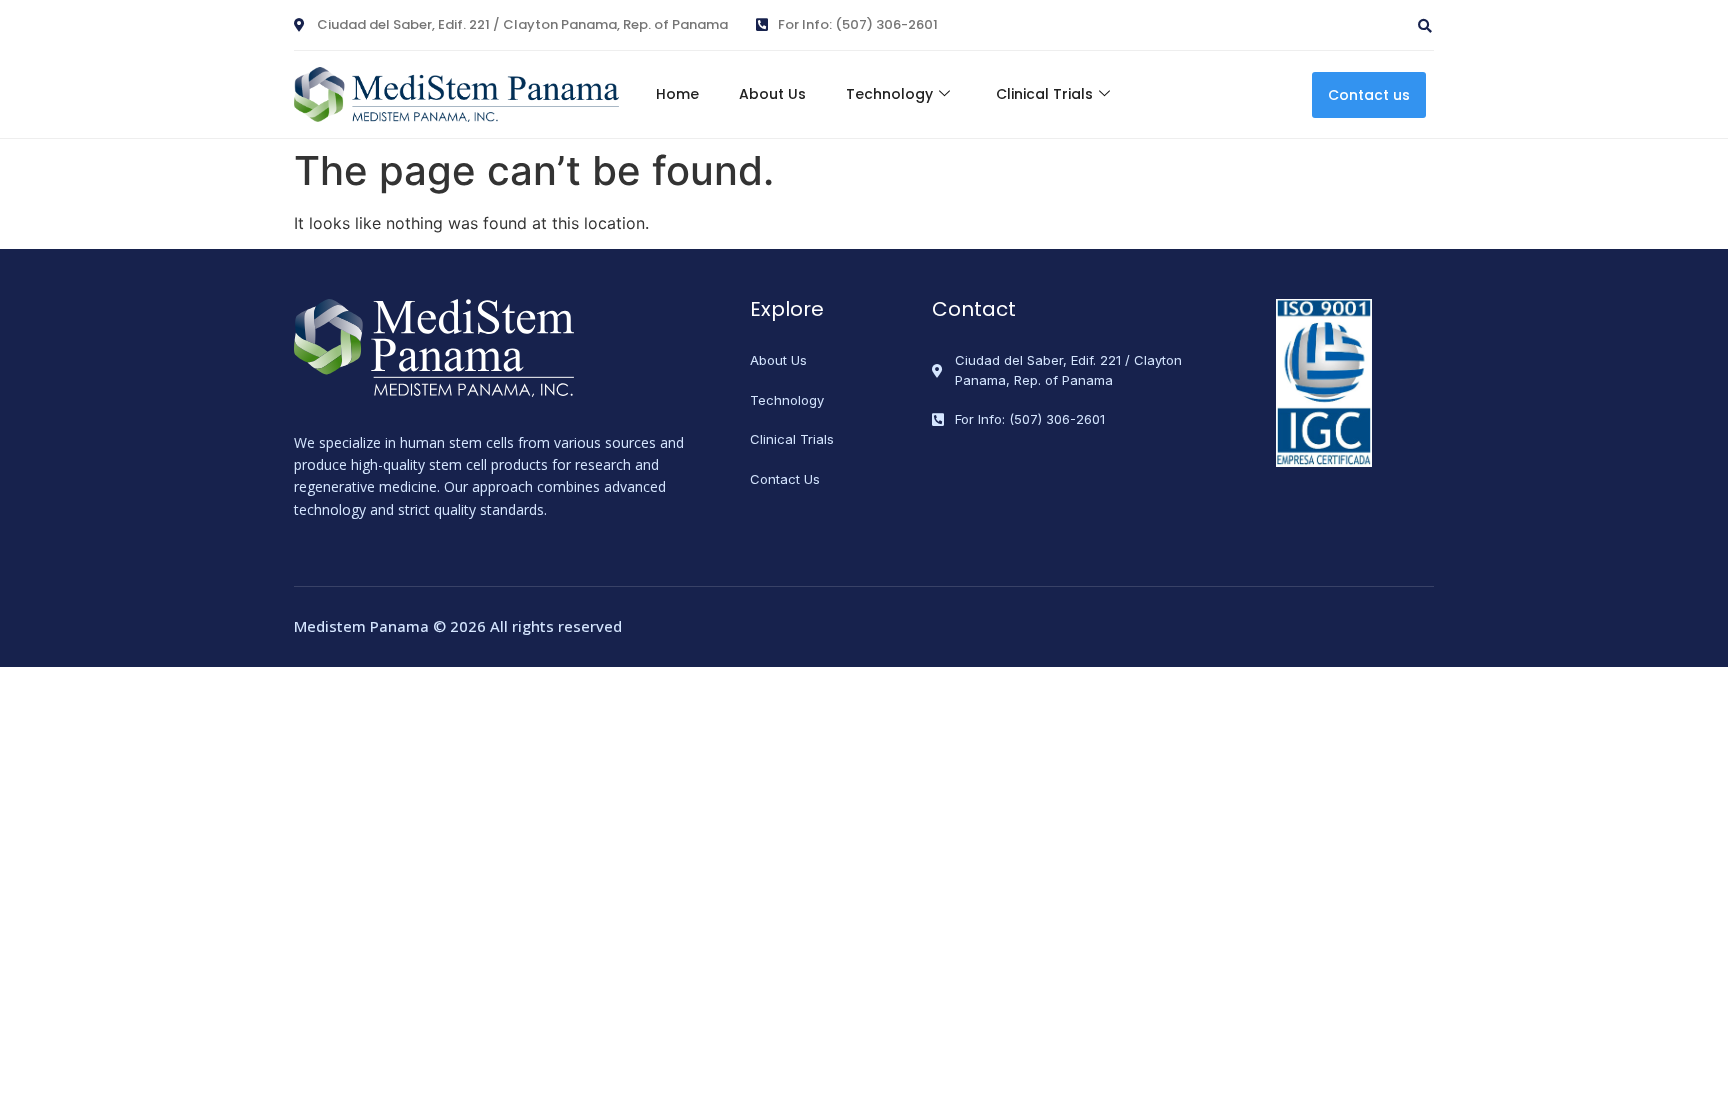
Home (677, 94)
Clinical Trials (1044, 94)
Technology (889, 94)
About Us (772, 94)
